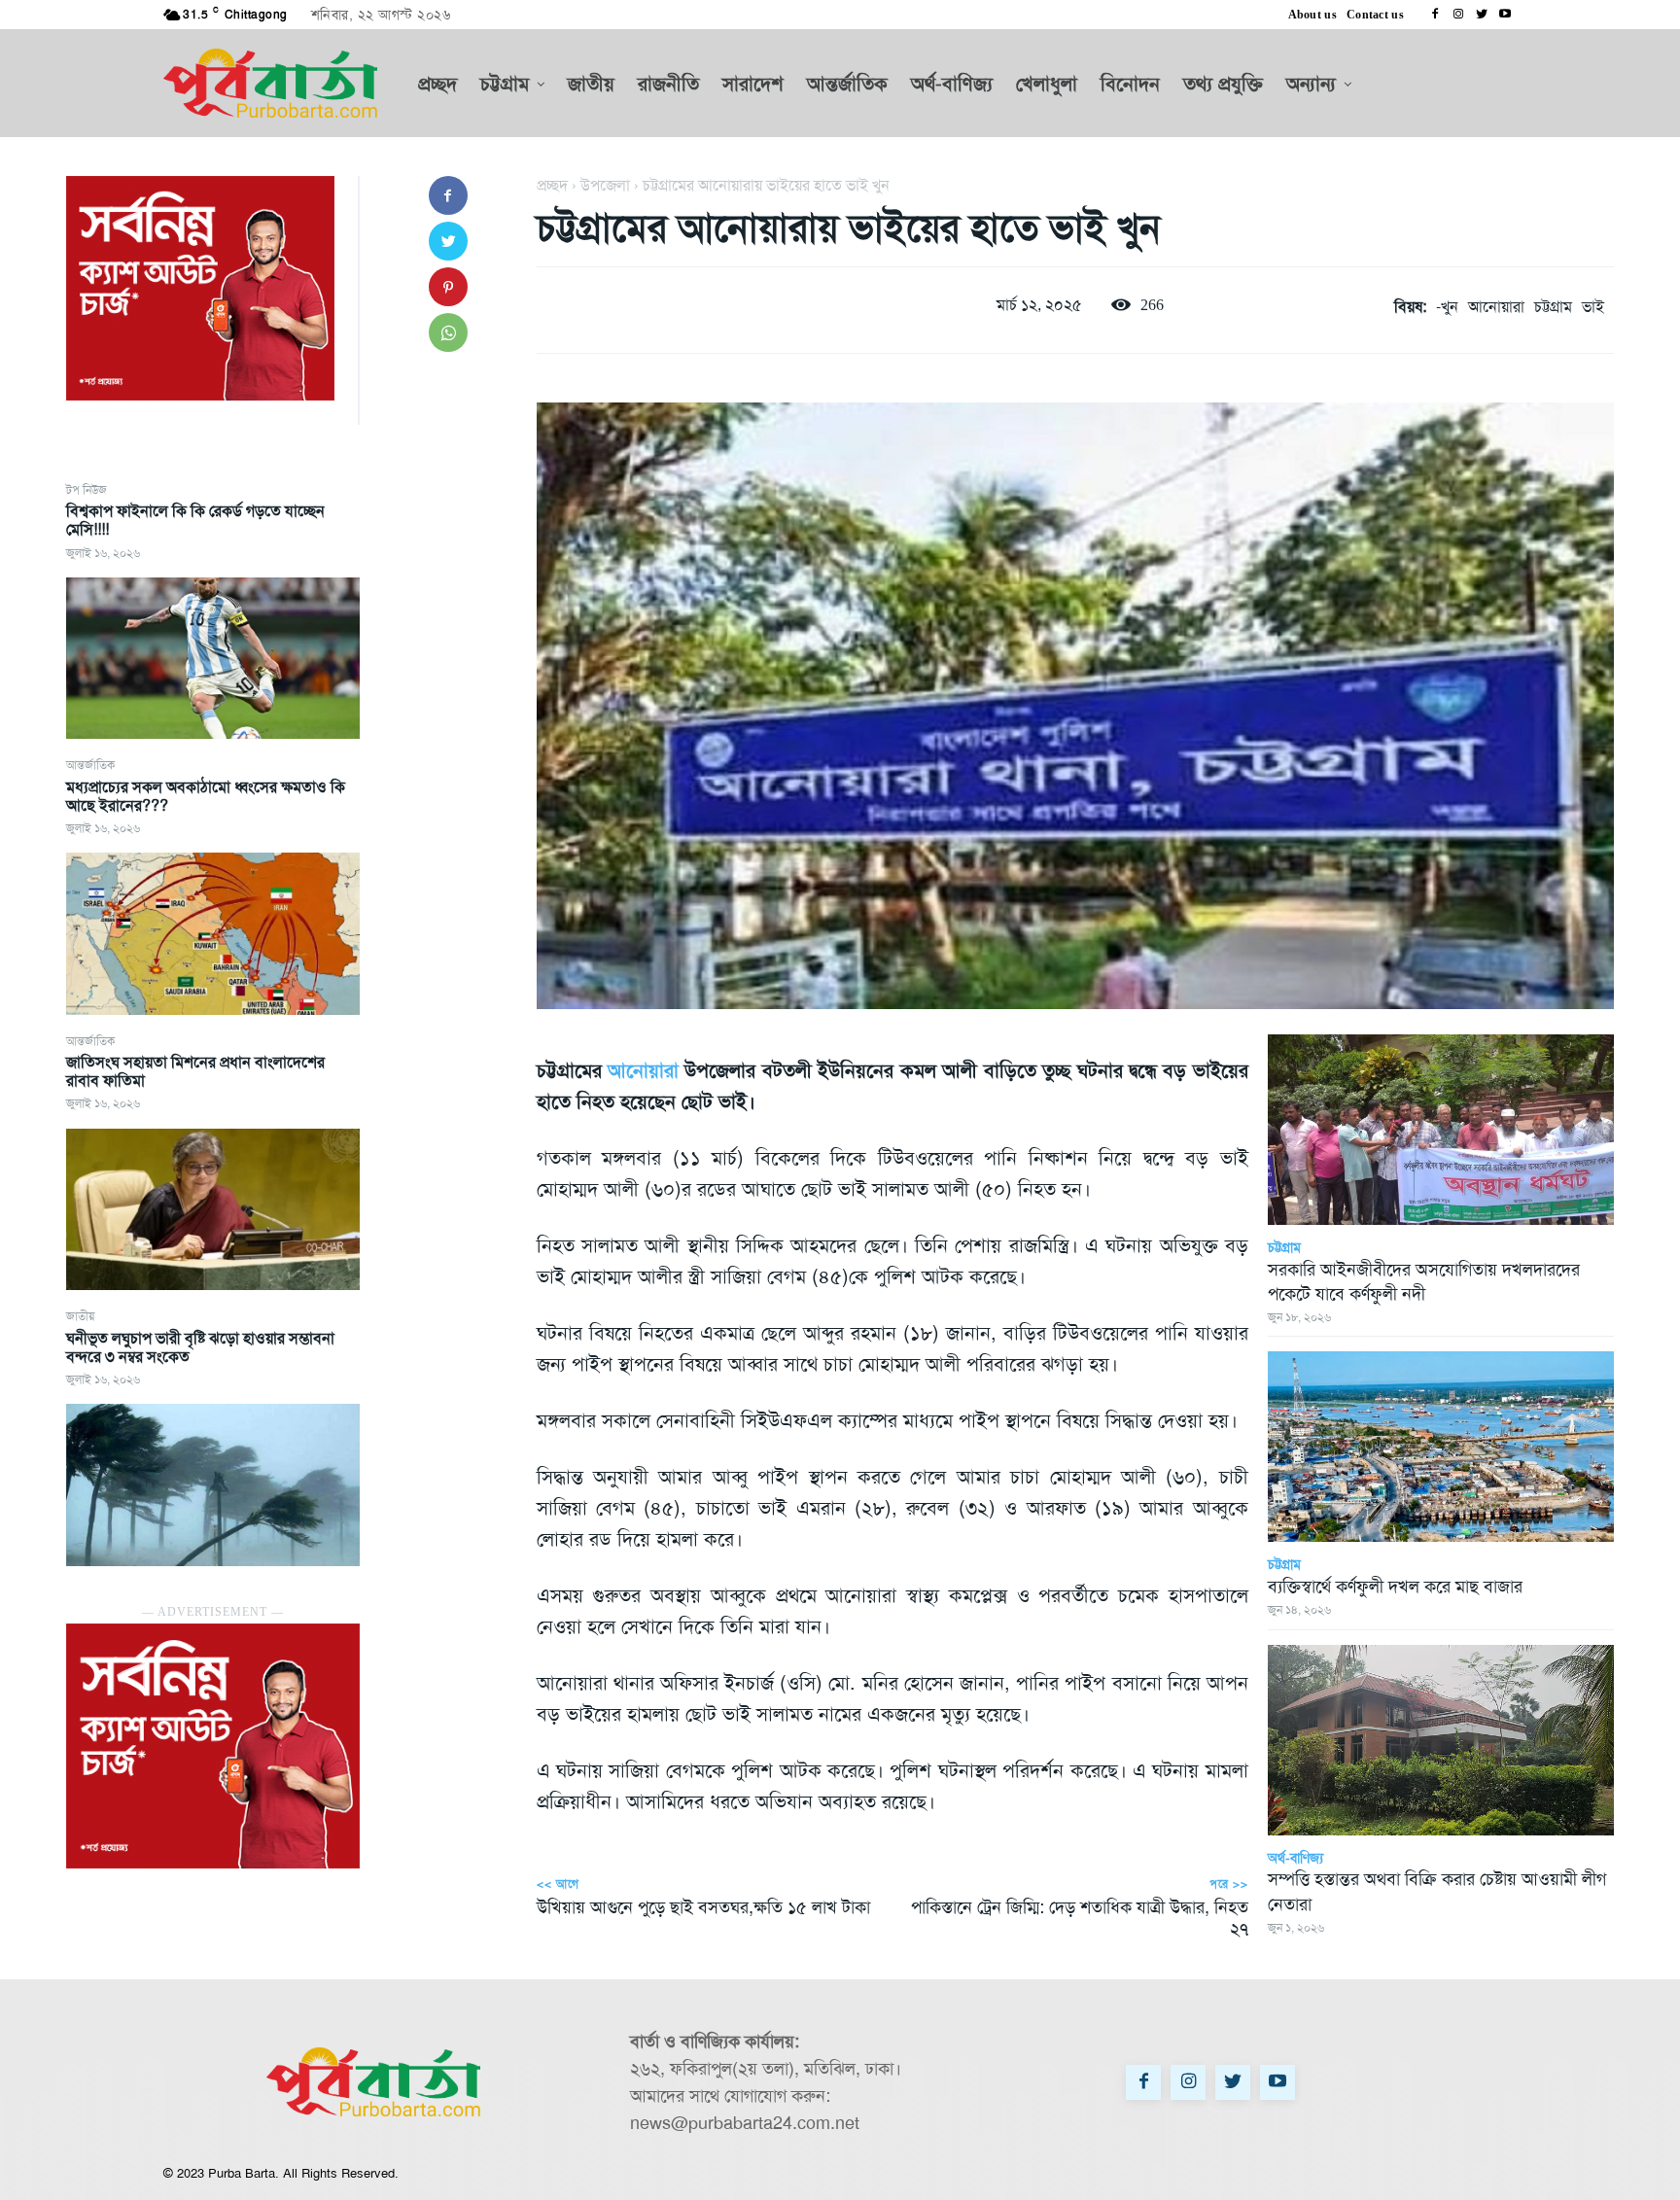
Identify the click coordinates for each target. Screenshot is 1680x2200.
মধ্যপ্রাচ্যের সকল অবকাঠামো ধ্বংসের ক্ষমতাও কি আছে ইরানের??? (206, 796)
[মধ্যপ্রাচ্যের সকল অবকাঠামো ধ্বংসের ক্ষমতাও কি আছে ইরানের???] (213, 933)
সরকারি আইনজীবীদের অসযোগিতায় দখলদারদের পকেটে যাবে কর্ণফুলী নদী (1424, 1282)
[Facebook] (1435, 15)
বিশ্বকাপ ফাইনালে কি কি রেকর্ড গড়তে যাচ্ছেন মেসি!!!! (195, 520)
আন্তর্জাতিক (90, 765)
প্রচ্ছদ (552, 185)
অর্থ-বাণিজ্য (1295, 1858)
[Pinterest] (448, 287)
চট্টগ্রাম (1553, 307)
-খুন (1447, 307)
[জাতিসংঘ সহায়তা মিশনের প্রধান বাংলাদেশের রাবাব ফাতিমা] (213, 1209)
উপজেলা (605, 185)
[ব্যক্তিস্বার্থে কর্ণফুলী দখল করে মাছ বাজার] (1441, 1447)
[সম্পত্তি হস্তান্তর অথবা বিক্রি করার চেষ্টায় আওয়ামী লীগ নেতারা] (1441, 1740)
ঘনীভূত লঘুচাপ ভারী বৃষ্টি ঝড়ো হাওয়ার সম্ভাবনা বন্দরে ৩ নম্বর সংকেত (200, 1347)
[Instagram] (1458, 15)
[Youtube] (1505, 15)
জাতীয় (80, 1316)
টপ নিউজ (87, 490)
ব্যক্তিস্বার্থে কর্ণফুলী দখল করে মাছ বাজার (1398, 1587)
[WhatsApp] (448, 332)
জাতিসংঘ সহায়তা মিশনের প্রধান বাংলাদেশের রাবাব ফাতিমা (195, 1071)
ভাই (1593, 307)
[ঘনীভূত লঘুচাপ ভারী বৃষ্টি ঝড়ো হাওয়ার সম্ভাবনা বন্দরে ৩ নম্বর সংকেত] (213, 1484)
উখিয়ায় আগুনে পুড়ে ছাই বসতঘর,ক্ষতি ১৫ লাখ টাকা (703, 1907)
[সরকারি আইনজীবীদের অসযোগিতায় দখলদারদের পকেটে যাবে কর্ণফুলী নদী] (1441, 1130)
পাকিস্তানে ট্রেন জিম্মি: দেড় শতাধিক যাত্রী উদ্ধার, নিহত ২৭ (1080, 1918)
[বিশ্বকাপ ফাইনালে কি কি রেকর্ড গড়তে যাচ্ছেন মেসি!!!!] (213, 658)
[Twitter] (1482, 15)
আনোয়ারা (1496, 307)
